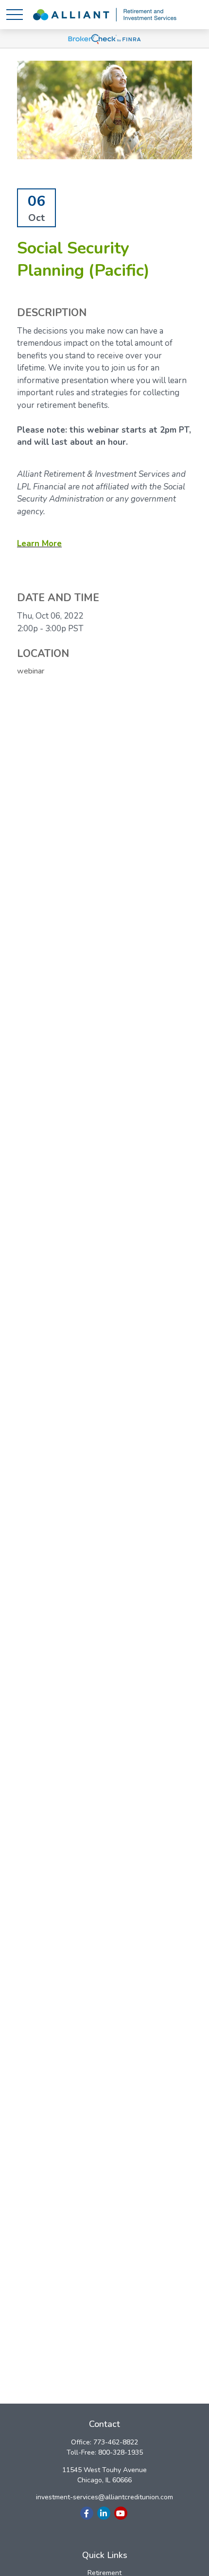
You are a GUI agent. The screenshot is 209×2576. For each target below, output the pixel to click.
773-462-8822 (116, 2442)
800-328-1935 (121, 2452)
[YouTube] (121, 2513)
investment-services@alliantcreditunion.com (104, 2497)
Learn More (39, 544)
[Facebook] (87, 2513)
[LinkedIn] (104, 2513)
